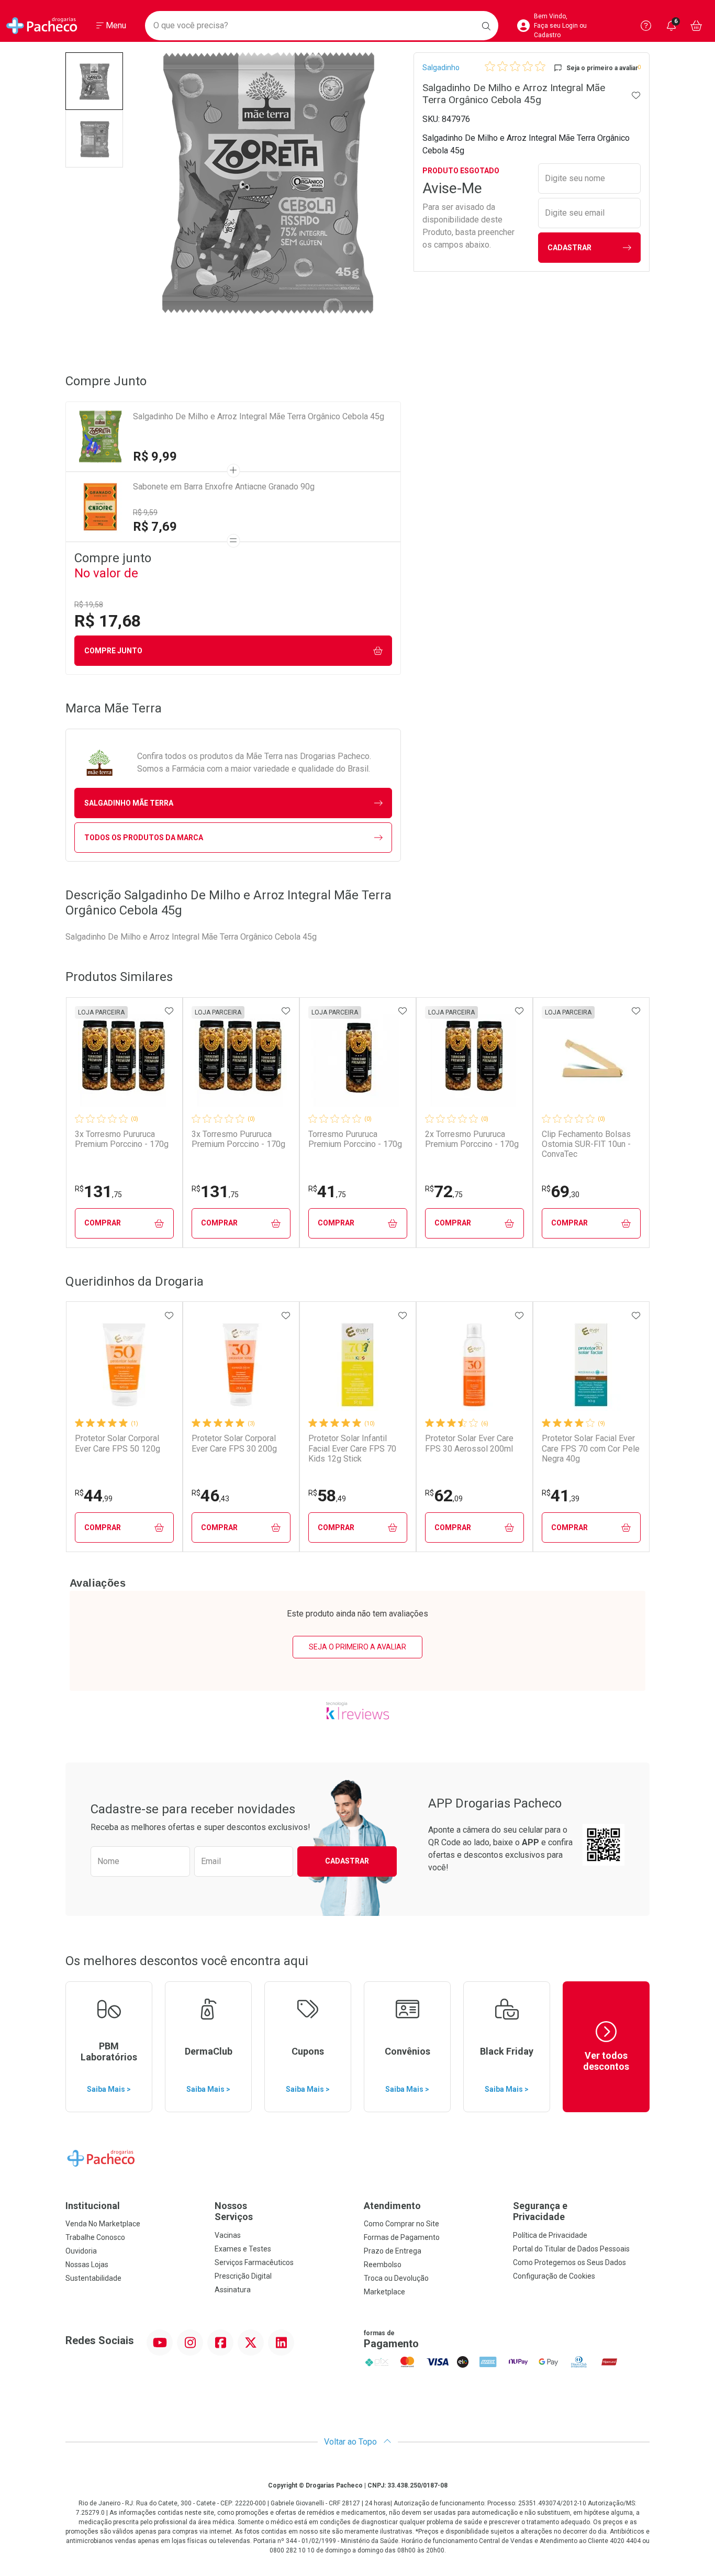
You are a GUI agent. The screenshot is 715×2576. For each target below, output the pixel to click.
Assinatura (233, 2290)
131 (98, 1191)
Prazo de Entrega (393, 2251)
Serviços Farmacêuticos (254, 2262)
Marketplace (384, 2292)
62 (444, 1496)
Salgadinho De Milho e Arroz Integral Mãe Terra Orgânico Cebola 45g (259, 416)
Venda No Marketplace (103, 2224)
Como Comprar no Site (401, 2224)
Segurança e (540, 2211)
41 (327, 1191)
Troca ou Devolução (396, 2278)
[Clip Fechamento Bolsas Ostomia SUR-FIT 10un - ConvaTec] (591, 1061)
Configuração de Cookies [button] (554, 2276)
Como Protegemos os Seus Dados (569, 2262)
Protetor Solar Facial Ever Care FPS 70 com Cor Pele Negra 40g (591, 1448)
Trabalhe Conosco (95, 2237)
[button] (94, 81)
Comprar (103, 1223)
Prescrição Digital (243, 2276)
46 (210, 1496)
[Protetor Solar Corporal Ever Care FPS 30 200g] (241, 1365)
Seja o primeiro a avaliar (357, 1647)
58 (327, 1496)
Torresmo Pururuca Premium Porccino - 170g (355, 1139)
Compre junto (113, 651)
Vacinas (228, 2235)
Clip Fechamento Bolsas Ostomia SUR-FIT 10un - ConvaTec (586, 1144)
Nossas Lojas (87, 2265)
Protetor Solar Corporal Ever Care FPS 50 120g (118, 1443)
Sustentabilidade (93, 2278)
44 (94, 1496)
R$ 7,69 (155, 527)
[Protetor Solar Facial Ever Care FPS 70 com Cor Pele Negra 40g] (591, 1365)
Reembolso (383, 2265)
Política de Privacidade (550, 2235)
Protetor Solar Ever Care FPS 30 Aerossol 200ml (469, 1443)
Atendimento (392, 2206)
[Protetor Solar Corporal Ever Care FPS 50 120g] (124, 1365)
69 (561, 1191)
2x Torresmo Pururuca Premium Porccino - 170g (472, 1139)
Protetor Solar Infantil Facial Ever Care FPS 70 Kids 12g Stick (352, 1448)
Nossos (234, 2211)
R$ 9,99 (155, 456)
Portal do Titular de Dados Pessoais (571, 2249)
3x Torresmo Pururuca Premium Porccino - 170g (122, 1139)
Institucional (93, 2206)
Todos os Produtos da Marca (144, 838)
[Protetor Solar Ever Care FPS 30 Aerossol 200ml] (474, 1365)
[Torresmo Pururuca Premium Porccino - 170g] (357, 1061)
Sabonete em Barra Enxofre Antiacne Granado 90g (224, 487)
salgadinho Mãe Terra (129, 803)
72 (444, 1191)
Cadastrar (569, 248)
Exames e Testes (243, 2249)
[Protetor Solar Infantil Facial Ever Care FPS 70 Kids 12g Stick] (357, 1365)
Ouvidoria (81, 2251)
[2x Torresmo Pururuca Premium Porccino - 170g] (474, 1061)
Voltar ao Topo (351, 2442)
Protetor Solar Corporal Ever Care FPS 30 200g (234, 1443)
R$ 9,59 (145, 512)
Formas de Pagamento (402, 2237)
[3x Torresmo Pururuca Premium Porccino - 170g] (124, 1061)
